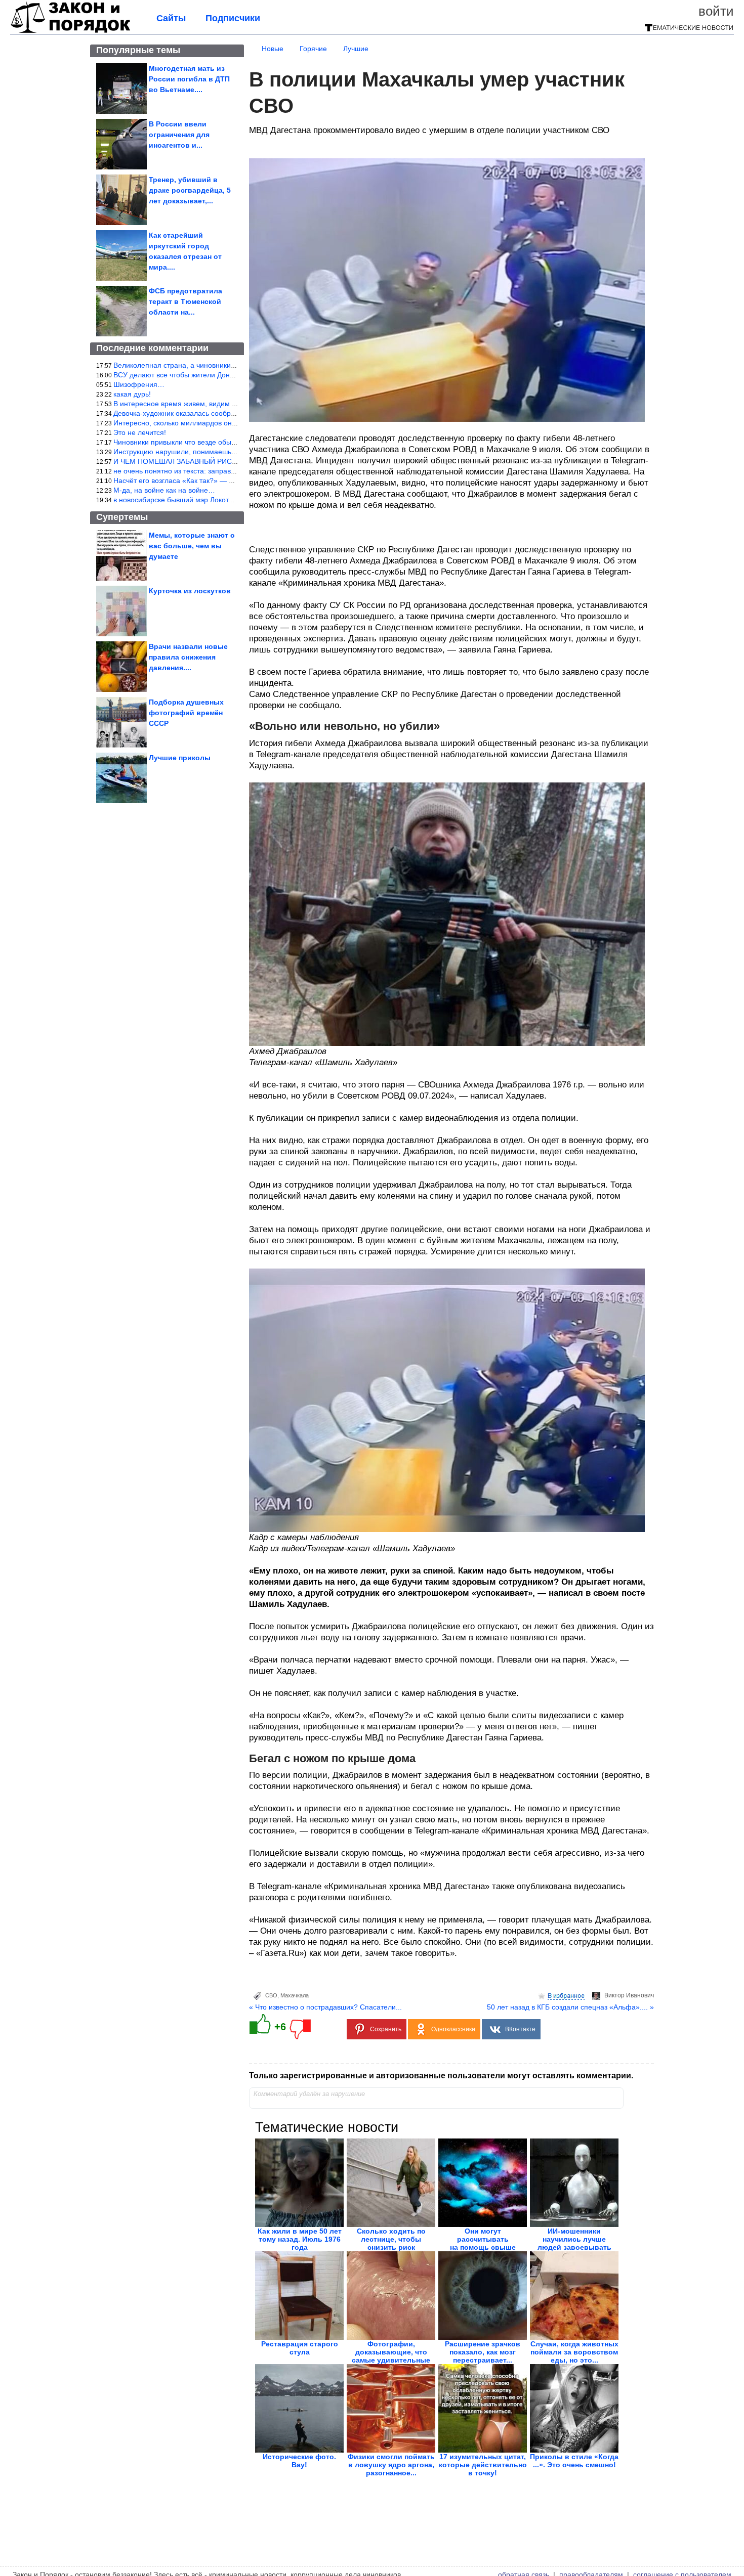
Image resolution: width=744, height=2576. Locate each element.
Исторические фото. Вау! (299, 2461)
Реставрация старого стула (300, 2348)
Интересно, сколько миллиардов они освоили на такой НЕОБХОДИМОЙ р (237, 423)
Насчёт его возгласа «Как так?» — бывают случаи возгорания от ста (227, 481)
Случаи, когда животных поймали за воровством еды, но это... (574, 2352)
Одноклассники (453, 2029)
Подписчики (233, 18)
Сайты (171, 18)
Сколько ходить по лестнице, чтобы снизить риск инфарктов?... (391, 2243)
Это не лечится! (140, 432)
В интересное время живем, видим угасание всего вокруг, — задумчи (229, 404)
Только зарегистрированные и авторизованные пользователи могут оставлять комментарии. (441, 2076)
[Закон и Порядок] (71, 31)
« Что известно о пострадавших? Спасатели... (325, 2007)
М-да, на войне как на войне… (164, 490)
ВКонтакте (520, 2029)
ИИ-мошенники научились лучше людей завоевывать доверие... (574, 2243)
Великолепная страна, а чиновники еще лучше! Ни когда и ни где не (227, 365)
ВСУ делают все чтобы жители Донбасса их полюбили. (205, 375)
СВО (271, 1995)
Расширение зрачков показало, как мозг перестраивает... (483, 2352)
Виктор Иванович (629, 1995)
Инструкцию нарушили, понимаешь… (176, 452)
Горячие (313, 49)
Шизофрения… (139, 384)
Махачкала (295, 1995)
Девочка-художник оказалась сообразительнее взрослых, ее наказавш (230, 413)
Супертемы (122, 517)
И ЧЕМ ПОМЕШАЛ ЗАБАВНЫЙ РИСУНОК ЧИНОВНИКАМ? (210, 461)
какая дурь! (132, 394)
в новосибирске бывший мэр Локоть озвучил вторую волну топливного (230, 500)
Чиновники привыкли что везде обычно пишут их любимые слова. (223, 442)
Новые (273, 49)
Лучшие (356, 49)
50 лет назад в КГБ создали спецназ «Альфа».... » (570, 2007)
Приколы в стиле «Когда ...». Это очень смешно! (574, 2461)
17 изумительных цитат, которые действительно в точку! (483, 2465)
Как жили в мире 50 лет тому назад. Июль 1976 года (300, 2239)
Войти (716, 11)
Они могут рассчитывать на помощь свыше (483, 2239)
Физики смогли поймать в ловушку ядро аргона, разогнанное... (391, 2465)
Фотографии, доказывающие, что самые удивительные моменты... (391, 2356)
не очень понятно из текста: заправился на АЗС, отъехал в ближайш (227, 471)
